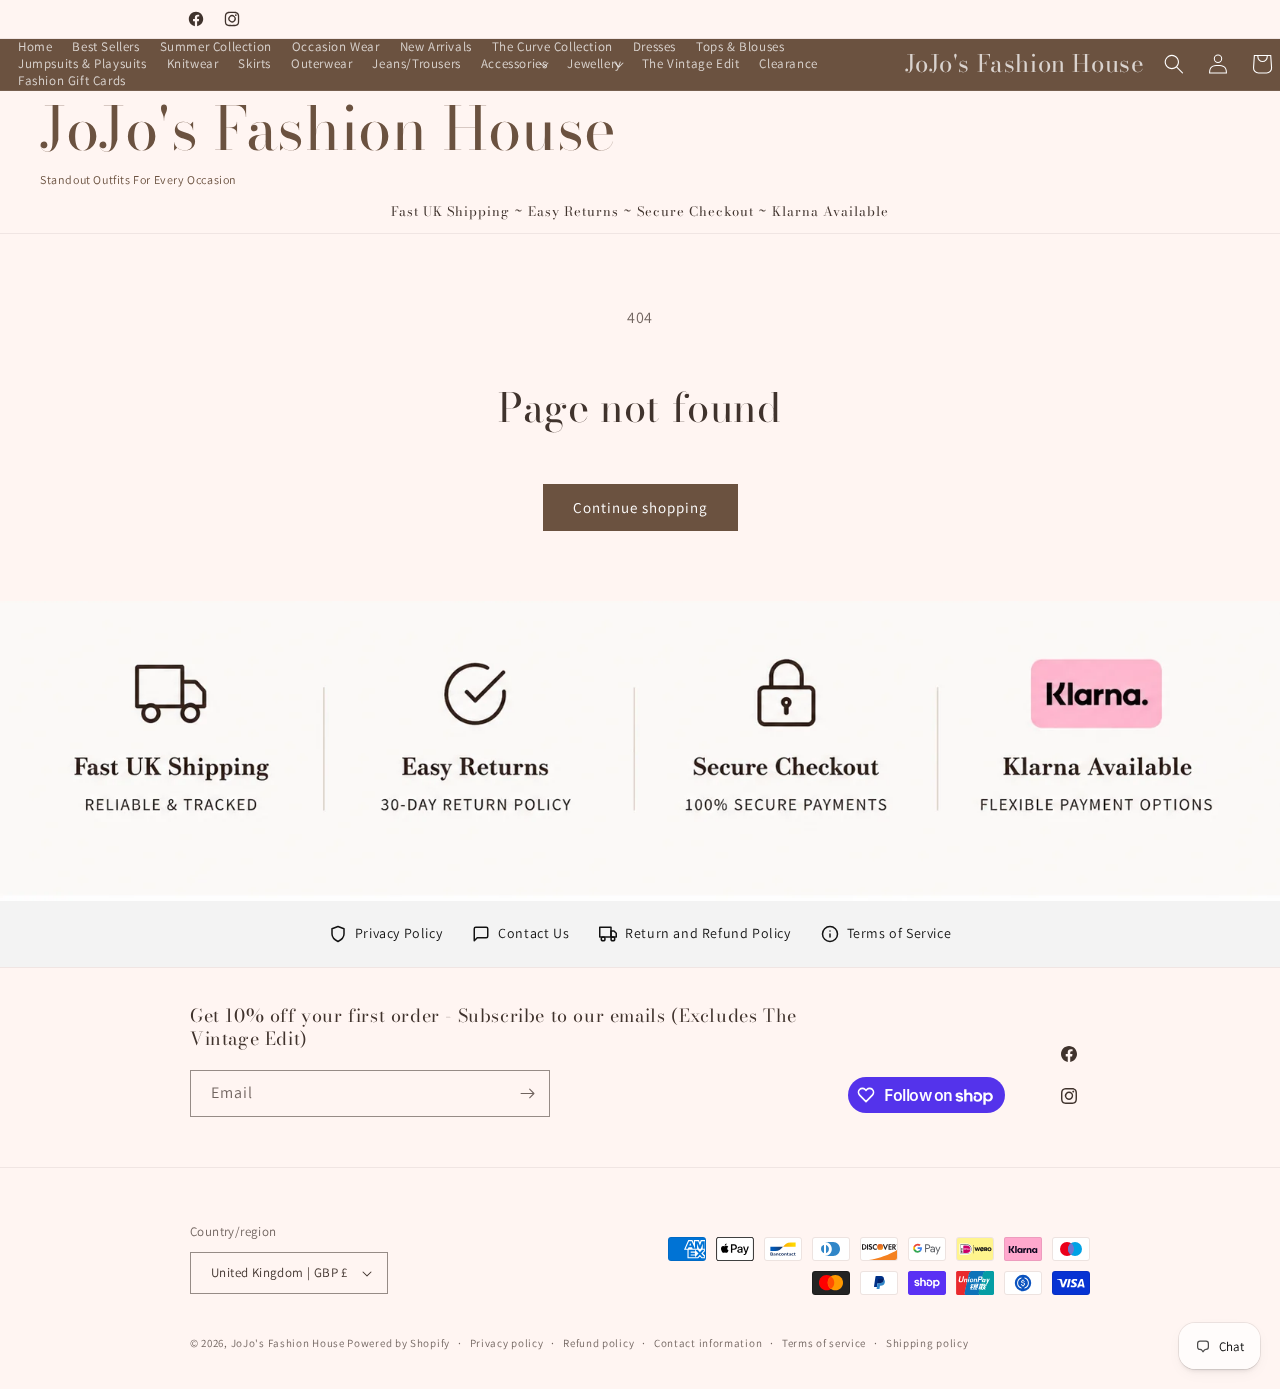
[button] (514, 64)
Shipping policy (927, 1343)
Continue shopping (640, 507)
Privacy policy (507, 1343)
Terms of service (824, 1343)
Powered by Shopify (398, 1343)
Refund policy (598, 1343)
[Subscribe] (527, 1093)
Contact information (708, 1343)
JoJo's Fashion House (288, 1343)
